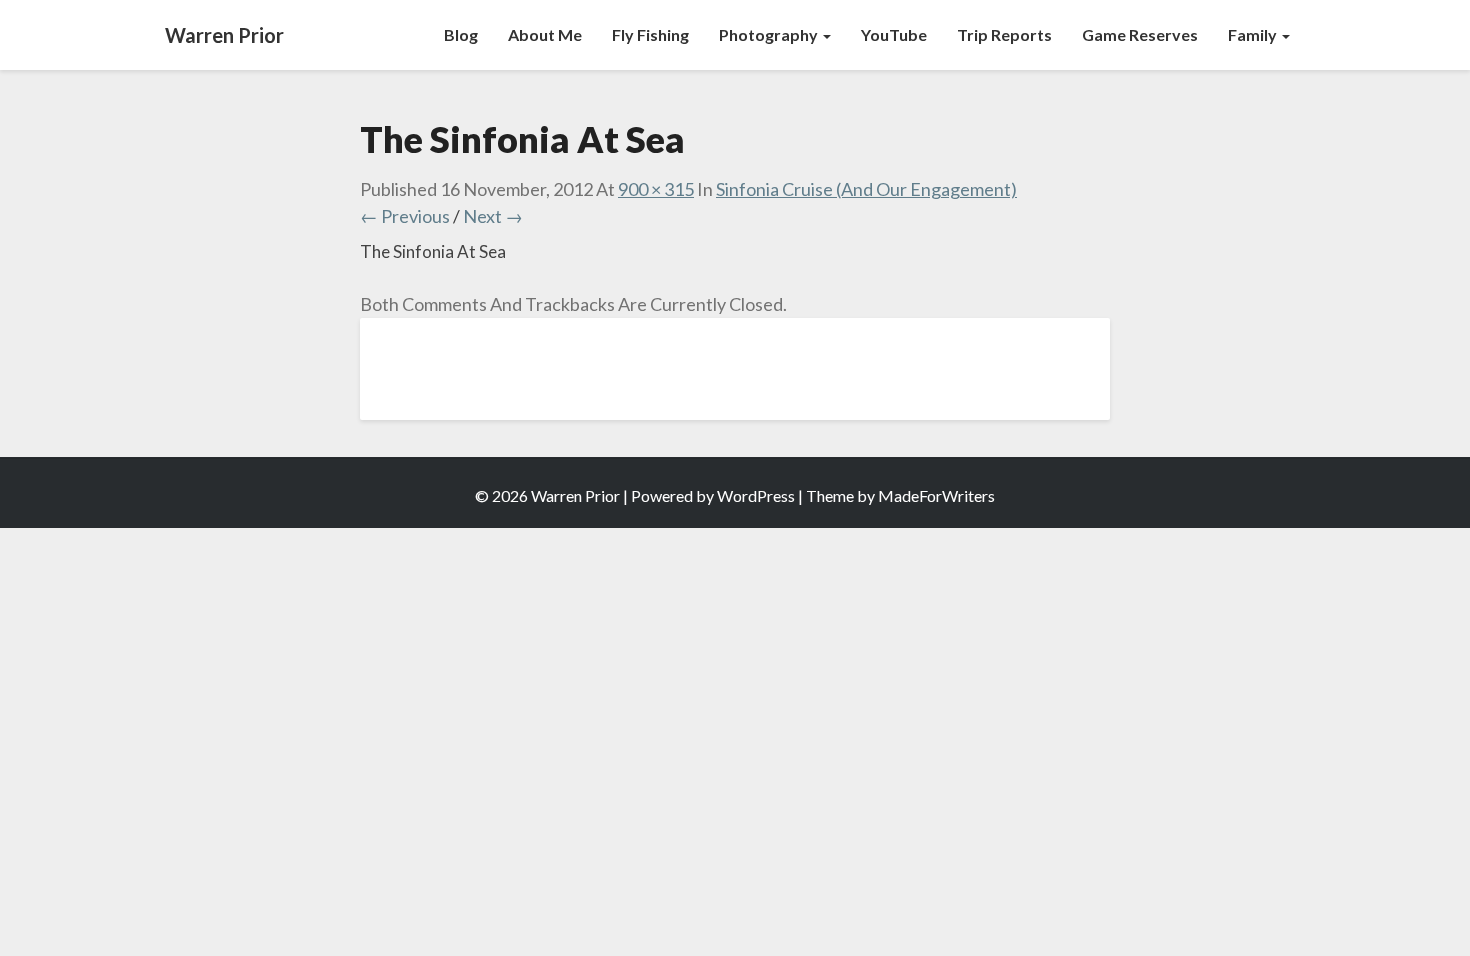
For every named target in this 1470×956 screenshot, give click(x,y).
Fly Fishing (650, 34)
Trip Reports (1004, 34)
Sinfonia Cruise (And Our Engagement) (866, 189)
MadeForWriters (936, 495)
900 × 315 (656, 189)
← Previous (405, 216)
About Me (545, 34)
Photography (770, 34)
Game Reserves (1140, 34)
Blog (461, 34)
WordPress (756, 495)
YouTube (894, 34)
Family (1254, 34)
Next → (493, 216)
